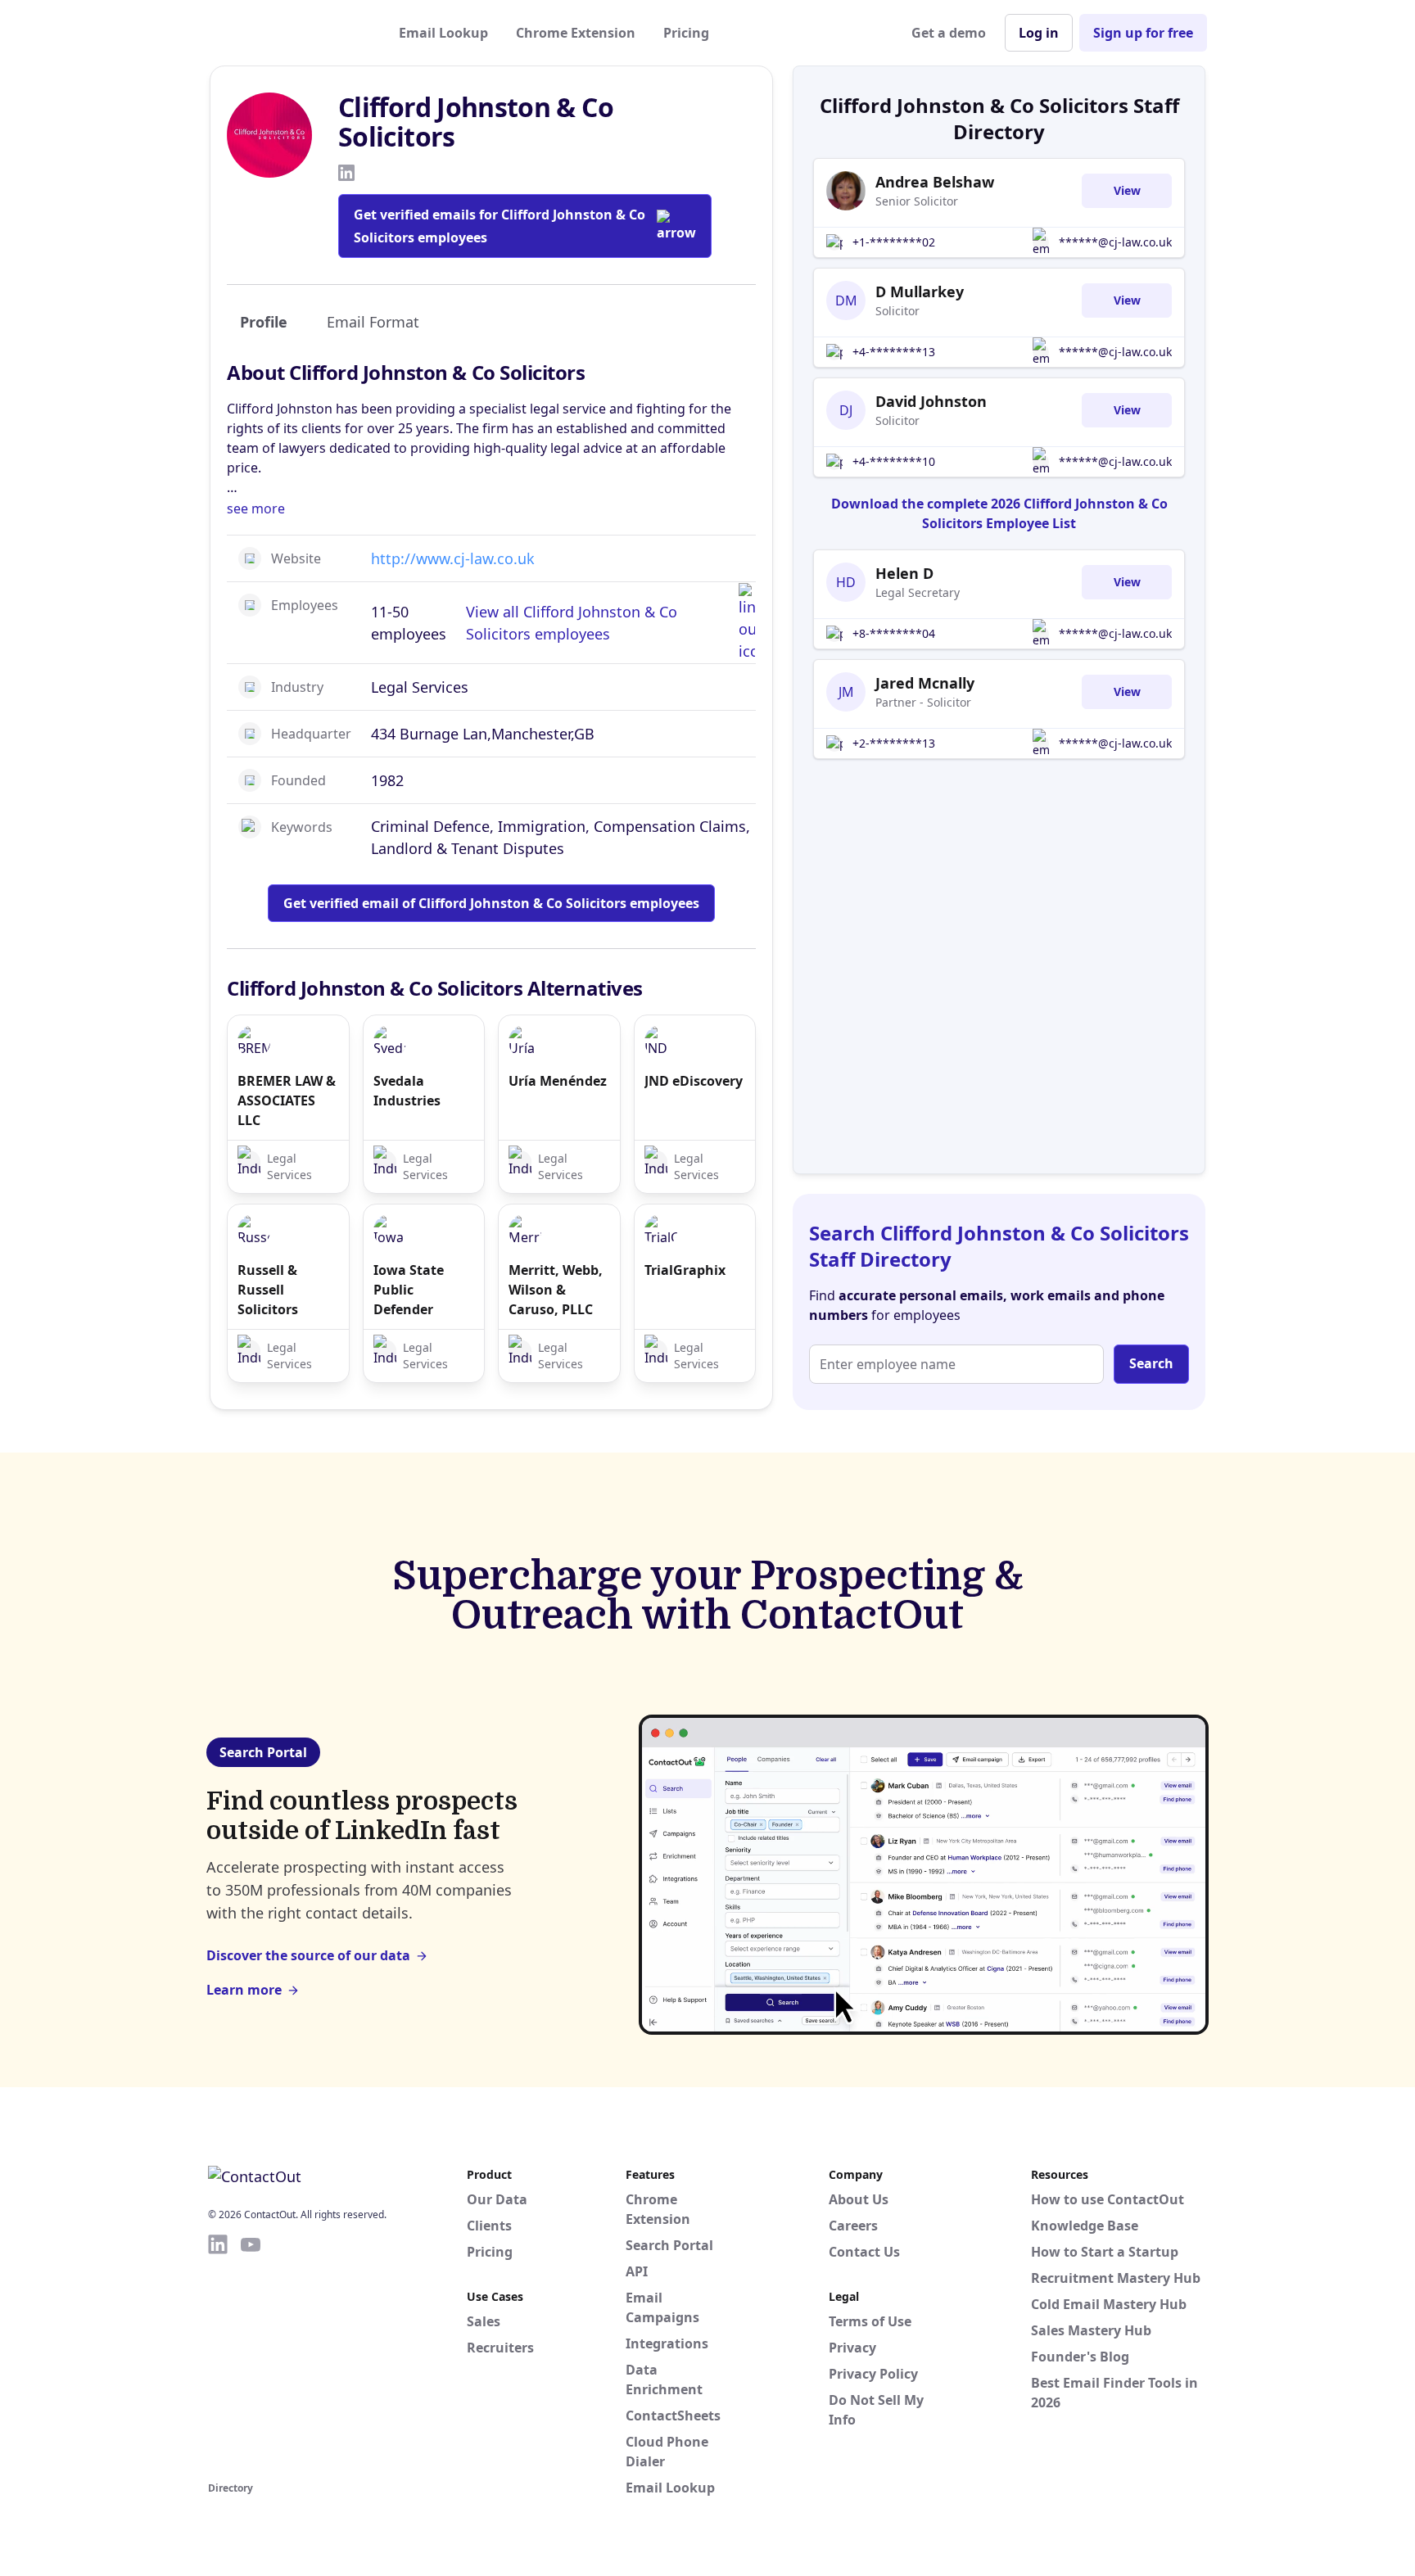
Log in (1039, 33)
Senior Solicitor (917, 201)
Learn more (244, 1990)
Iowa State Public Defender (409, 1290)
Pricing (686, 33)
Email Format (373, 322)
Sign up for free (1143, 33)
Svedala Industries (407, 1091)
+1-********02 (894, 242)
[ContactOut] (288, 33)
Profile (264, 322)
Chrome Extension (576, 33)
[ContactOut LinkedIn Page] (218, 2355)
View (1127, 190)
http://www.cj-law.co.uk (453, 558)
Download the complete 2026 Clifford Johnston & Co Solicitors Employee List (999, 513)
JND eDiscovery (694, 1081)
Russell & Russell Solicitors (268, 1290)
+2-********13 (894, 743)
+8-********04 (894, 633)
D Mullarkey (920, 291)
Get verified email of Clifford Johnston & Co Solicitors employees (491, 903)
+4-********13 (894, 352)
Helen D (904, 573)
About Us (859, 2199)
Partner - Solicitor (923, 702)
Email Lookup (443, 33)
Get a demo (949, 33)
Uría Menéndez (558, 1081)
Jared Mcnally (925, 683)
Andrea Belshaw (935, 182)
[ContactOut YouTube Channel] (251, 2355)
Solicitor (897, 311)
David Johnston (931, 401)
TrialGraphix (685, 1270)
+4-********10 (894, 461)
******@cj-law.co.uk (1115, 242)
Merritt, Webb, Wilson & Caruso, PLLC (556, 1290)
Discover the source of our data (308, 1955)
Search (1151, 1363)
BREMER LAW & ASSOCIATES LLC (287, 1100)
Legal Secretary (918, 592)
